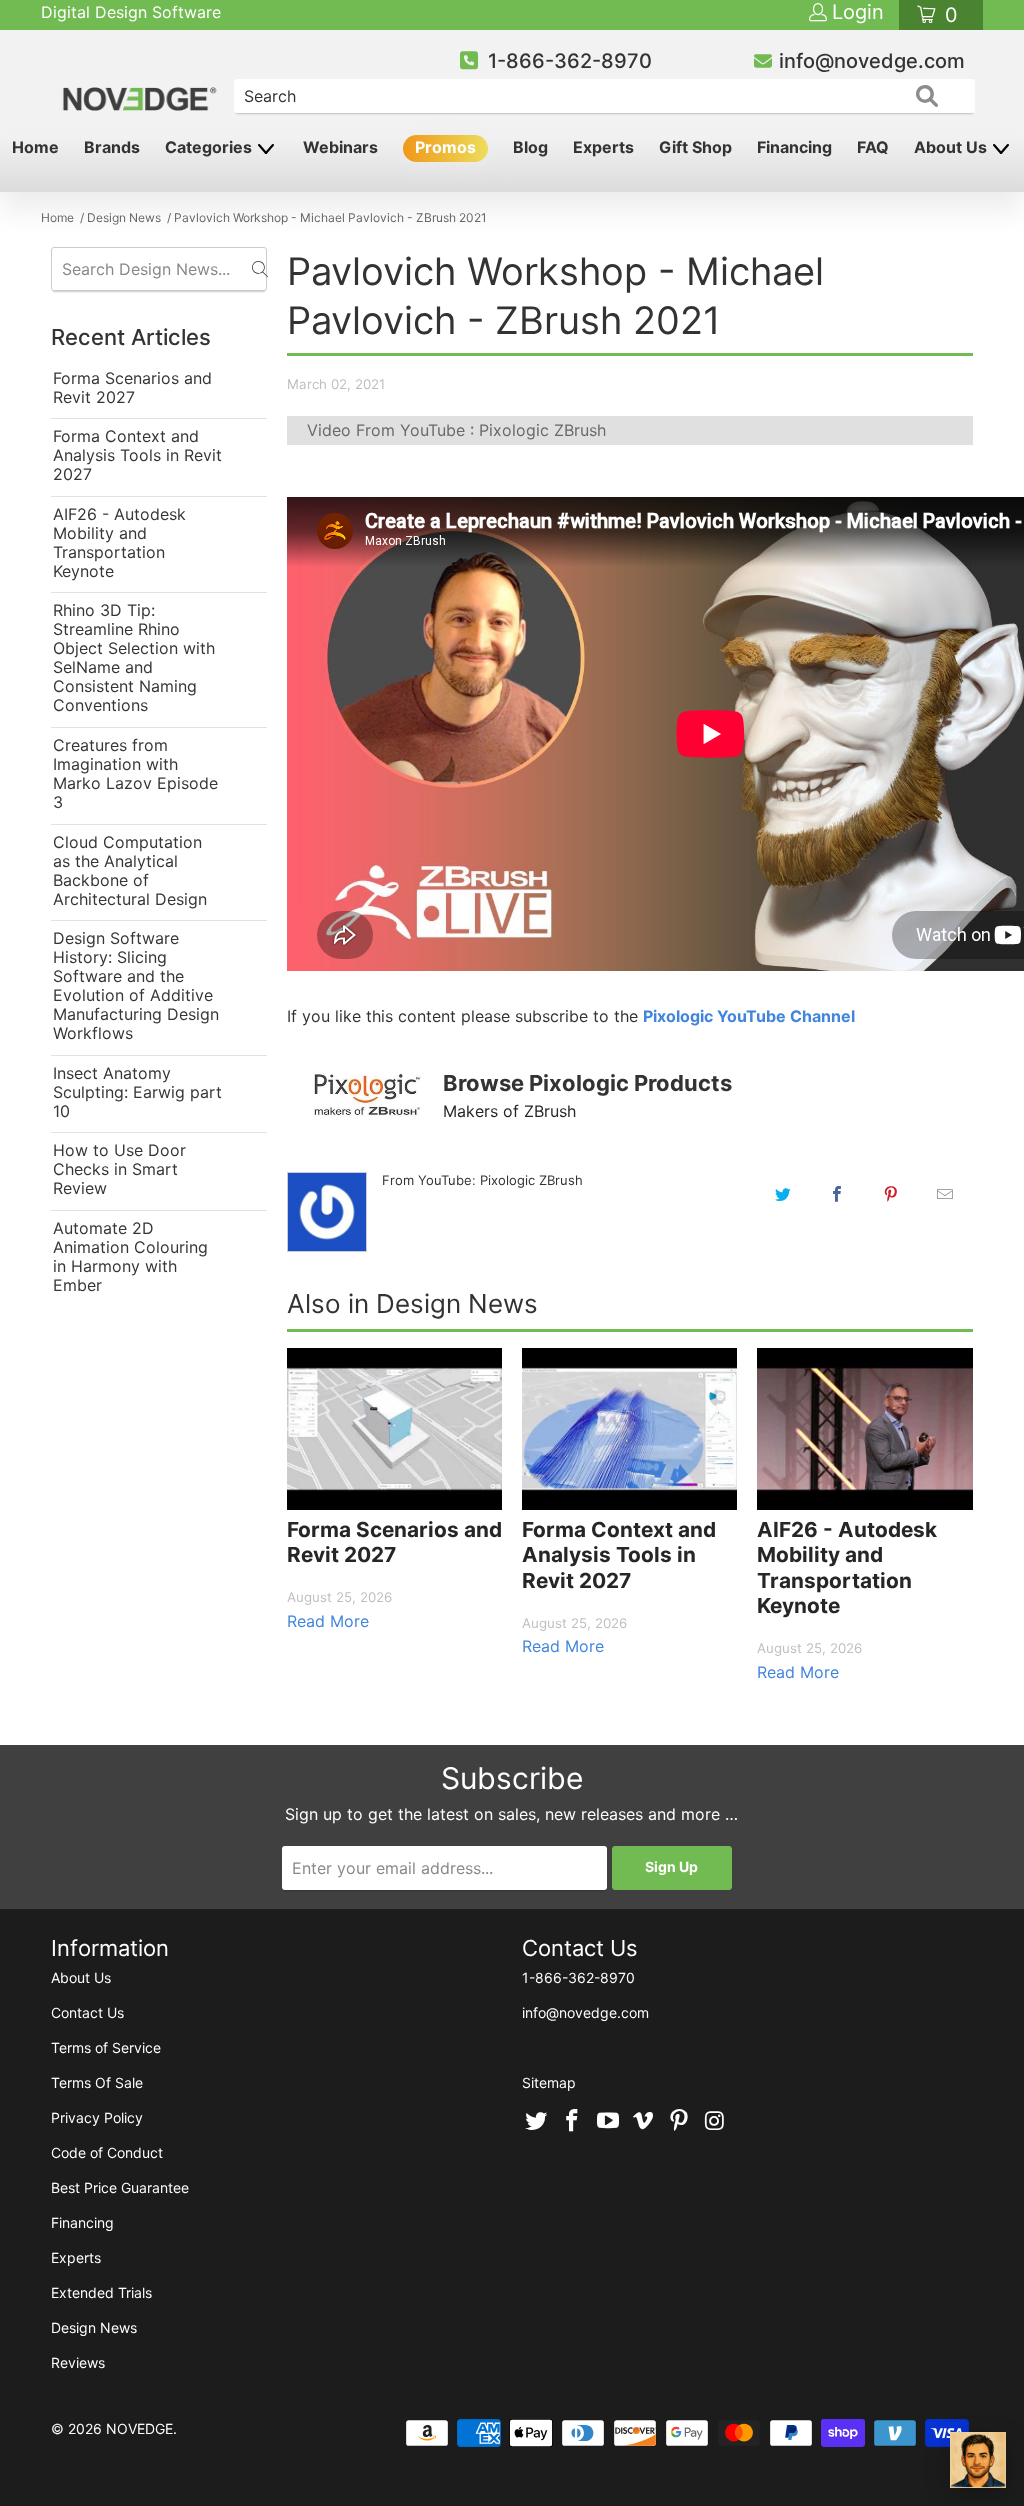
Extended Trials (101, 2292)
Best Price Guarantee (120, 2187)
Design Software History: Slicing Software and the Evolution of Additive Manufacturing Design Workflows (136, 986)
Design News (94, 2327)
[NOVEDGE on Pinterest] (680, 2122)
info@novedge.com (872, 61)
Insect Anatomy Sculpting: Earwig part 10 (137, 1092)
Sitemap (549, 2082)
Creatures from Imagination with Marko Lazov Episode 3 (135, 774)
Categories (210, 147)
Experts (603, 147)
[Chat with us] (978, 2460)
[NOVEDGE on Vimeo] (644, 2122)
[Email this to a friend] (945, 1194)
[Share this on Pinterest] (891, 1194)
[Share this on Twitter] (783, 1194)
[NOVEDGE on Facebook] (573, 2122)
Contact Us (87, 2012)
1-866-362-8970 (570, 61)
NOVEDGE (139, 2428)
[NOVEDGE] (141, 82)
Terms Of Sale (97, 2082)
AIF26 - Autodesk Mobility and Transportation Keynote (119, 543)
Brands (112, 147)
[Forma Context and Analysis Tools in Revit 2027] (629, 1429)
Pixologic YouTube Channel (749, 1016)
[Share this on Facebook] (837, 1194)
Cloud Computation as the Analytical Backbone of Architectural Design (130, 871)
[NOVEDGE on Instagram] (715, 2122)
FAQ (873, 147)
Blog (530, 147)
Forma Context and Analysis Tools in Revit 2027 (137, 455)
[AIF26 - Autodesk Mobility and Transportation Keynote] (864, 1429)
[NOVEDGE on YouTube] (608, 2122)
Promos (445, 147)
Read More (328, 1621)
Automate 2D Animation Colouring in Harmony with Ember (130, 1257)
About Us (952, 147)
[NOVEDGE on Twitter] (537, 2122)
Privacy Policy (97, 2117)
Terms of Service (106, 2047)
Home (35, 147)
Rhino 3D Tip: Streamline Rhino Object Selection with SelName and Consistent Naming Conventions (134, 658)
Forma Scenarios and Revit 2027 (132, 388)
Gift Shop (695, 147)
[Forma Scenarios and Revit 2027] (394, 1429)
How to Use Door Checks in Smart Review (119, 1169)
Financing (794, 147)
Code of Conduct (107, 2152)
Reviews (78, 2362)
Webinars (340, 147)
